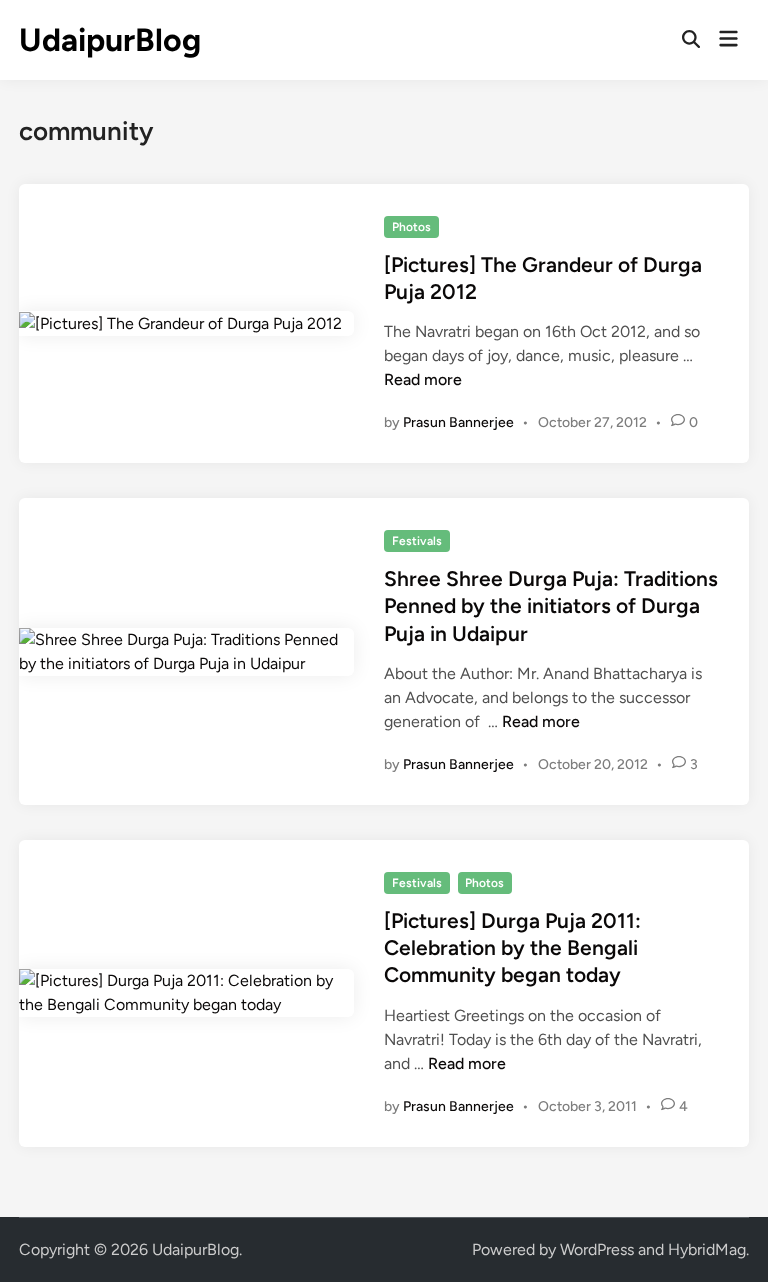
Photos (411, 227)
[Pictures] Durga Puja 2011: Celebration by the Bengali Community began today (512, 948)
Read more (423, 379)
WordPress (597, 1249)
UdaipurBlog (110, 40)
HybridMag (707, 1249)
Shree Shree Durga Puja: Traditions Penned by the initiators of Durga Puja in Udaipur (551, 606)
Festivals (417, 541)
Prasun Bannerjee (458, 422)
